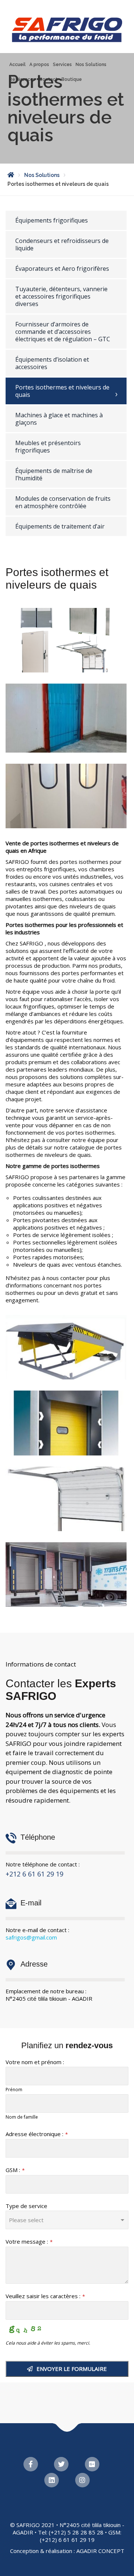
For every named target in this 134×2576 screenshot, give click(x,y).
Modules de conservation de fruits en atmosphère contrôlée (63, 502)
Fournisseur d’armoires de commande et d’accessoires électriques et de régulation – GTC (63, 332)
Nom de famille (22, 2117)
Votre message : (29, 2241)
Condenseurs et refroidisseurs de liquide (62, 244)
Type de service (26, 2206)
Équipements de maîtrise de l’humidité (54, 474)
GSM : (15, 2170)
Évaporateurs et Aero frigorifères (62, 269)
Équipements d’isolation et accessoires (52, 363)
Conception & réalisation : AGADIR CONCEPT (67, 2551)
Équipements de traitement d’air (60, 526)
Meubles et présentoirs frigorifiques (48, 447)
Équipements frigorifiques (52, 220)
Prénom (14, 2090)
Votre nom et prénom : (35, 2062)
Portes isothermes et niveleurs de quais (62, 391)
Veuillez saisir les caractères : (45, 2296)
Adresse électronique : (37, 2134)
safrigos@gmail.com (31, 1937)
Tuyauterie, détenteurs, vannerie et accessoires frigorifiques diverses (61, 296)
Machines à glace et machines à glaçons (59, 419)
